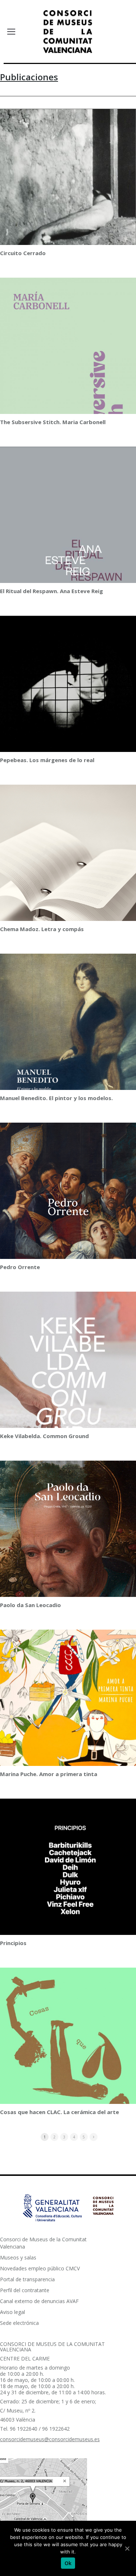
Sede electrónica (19, 2323)
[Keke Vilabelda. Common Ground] (68, 1387)
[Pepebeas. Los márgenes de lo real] (68, 698)
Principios (13, 1943)
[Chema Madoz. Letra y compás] (68, 886)
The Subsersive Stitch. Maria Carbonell (53, 422)
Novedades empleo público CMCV (40, 2268)
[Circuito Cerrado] (68, 205)
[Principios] (68, 1903)
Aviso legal (13, 2312)
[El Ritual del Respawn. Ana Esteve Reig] (68, 545)
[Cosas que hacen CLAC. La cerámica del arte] (68, 2064)
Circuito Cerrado (23, 253)
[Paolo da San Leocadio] (68, 1548)
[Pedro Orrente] (68, 1208)
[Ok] (127, 2548)
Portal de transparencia (27, 2279)
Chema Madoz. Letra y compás (42, 929)
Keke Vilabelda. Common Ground (44, 1436)
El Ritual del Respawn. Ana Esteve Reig (51, 591)
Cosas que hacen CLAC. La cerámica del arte (59, 2112)
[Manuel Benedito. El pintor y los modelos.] (68, 1034)
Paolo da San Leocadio (30, 1605)
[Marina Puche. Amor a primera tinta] (68, 1713)
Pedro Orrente (20, 1267)
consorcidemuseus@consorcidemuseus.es (50, 2439)
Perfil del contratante (25, 2290)
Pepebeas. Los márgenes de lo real (47, 760)
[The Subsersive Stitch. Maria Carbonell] (68, 373)
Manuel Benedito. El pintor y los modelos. (56, 1098)
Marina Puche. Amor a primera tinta (49, 1774)
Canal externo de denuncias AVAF (39, 2301)
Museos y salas (18, 2257)
